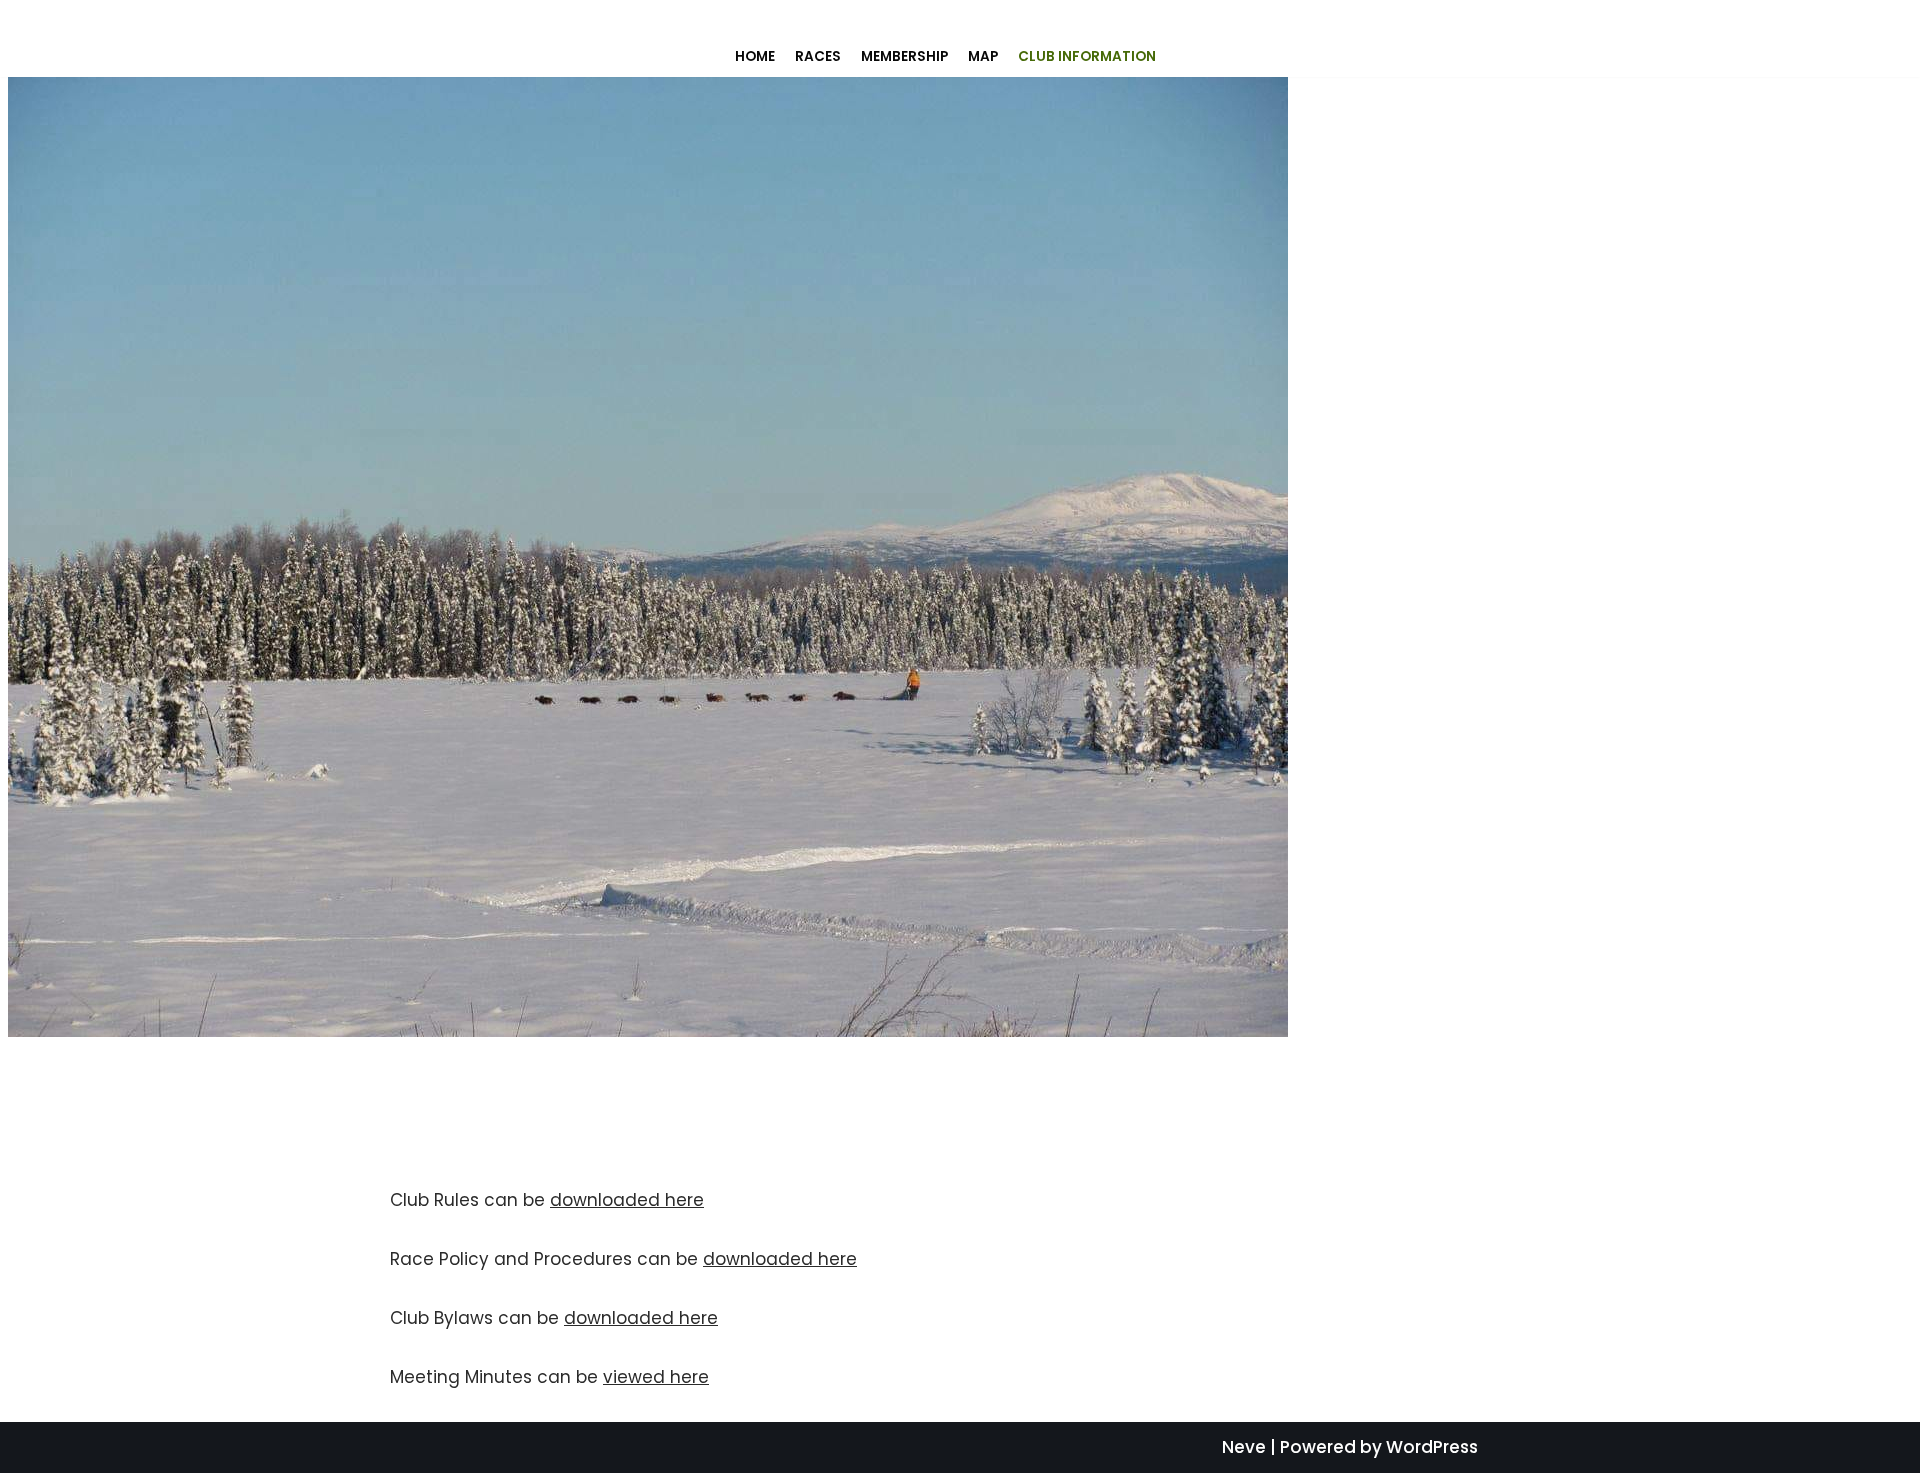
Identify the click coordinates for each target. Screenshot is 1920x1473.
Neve (1244, 1447)
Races (818, 56)
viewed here (656, 1377)
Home (755, 56)
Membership (904, 56)
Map (983, 56)
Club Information (1087, 56)
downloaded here (627, 1200)
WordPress (1432, 1447)
